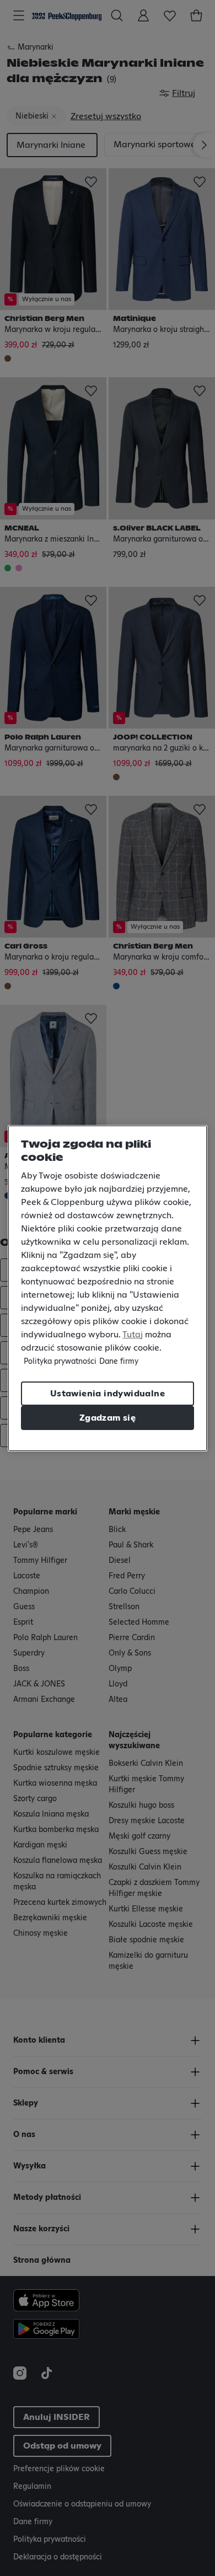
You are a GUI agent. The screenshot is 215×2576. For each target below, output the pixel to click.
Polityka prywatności (60, 1362)
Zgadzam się (108, 1418)
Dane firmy (119, 1362)
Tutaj (133, 1335)
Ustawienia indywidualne (108, 1394)
